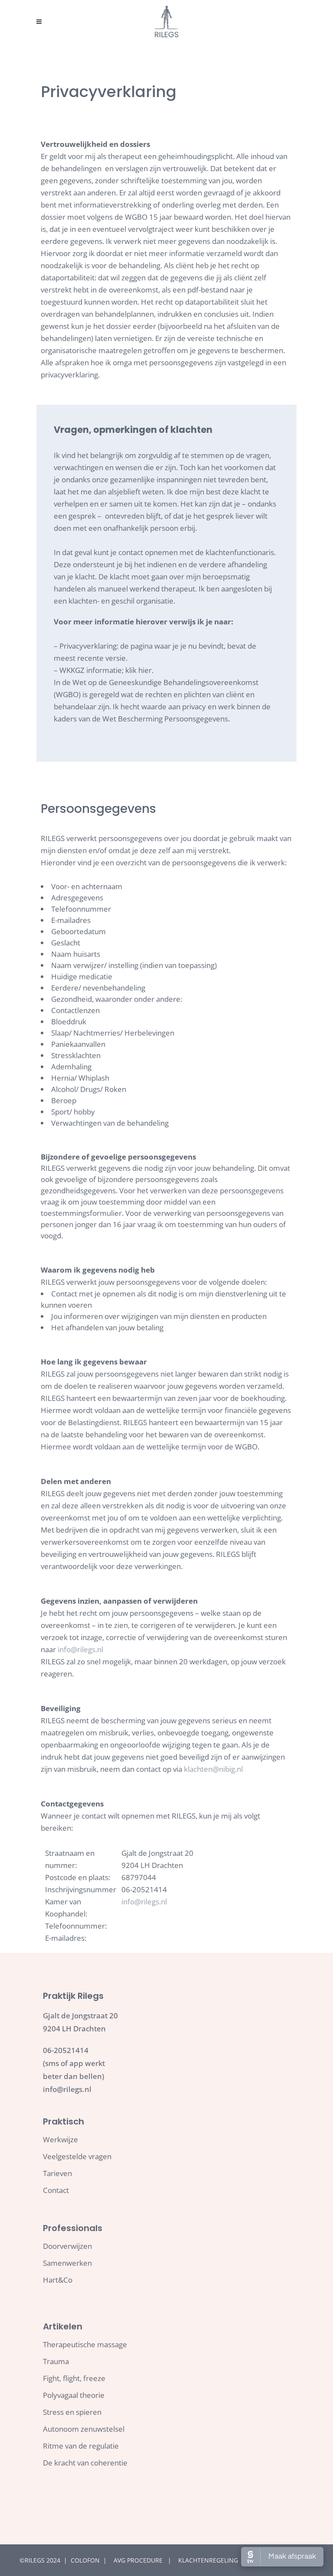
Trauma (56, 2362)
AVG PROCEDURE (139, 2560)
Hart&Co (58, 2280)
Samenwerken (67, 2263)
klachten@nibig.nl (213, 1769)
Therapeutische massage (85, 2345)
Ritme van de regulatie (81, 2446)
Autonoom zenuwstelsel (84, 2429)
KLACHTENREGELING (208, 2560)
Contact (56, 2190)
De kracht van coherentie (85, 2463)
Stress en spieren (72, 2412)
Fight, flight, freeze (74, 2378)
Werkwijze (60, 2140)
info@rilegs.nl (80, 1649)
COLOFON (86, 2560)
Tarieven (57, 2173)
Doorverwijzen (67, 2246)
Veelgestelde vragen (77, 2157)
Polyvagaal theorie (74, 2395)
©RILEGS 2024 (40, 2560)
